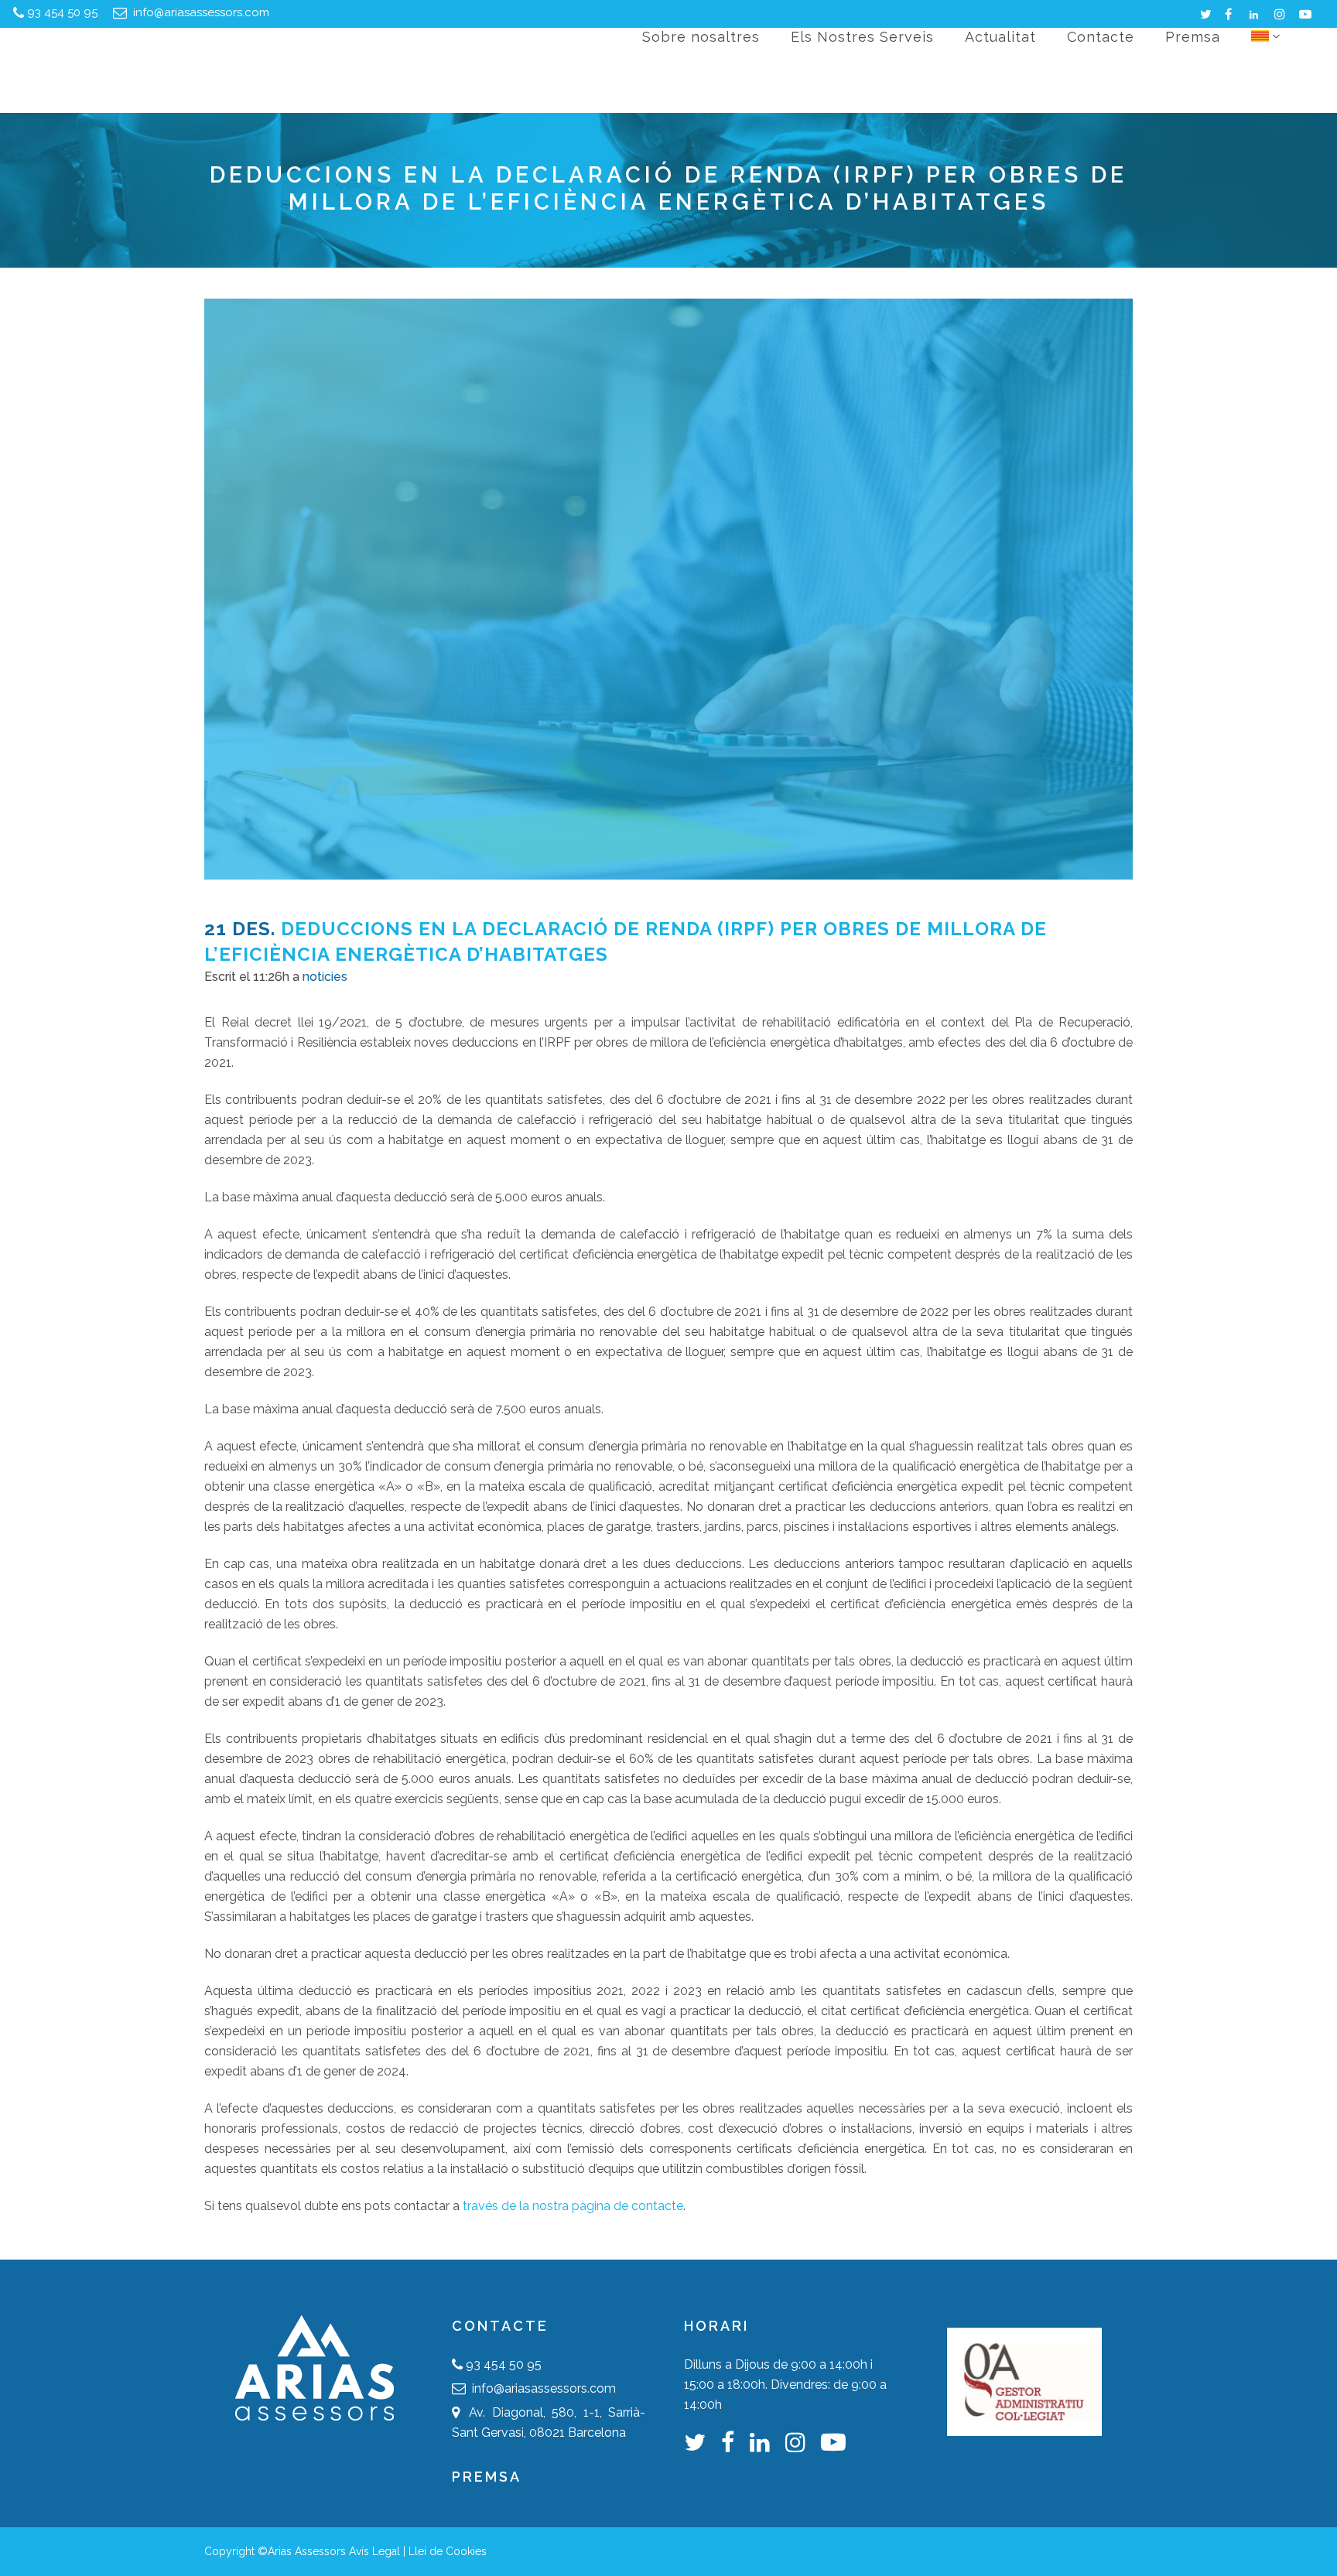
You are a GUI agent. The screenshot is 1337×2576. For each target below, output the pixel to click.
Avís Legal (374, 2551)
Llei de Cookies (448, 2551)
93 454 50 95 (62, 12)
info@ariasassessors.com (200, 12)
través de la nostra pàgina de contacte (573, 2206)
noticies (325, 977)
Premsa (487, 2477)
